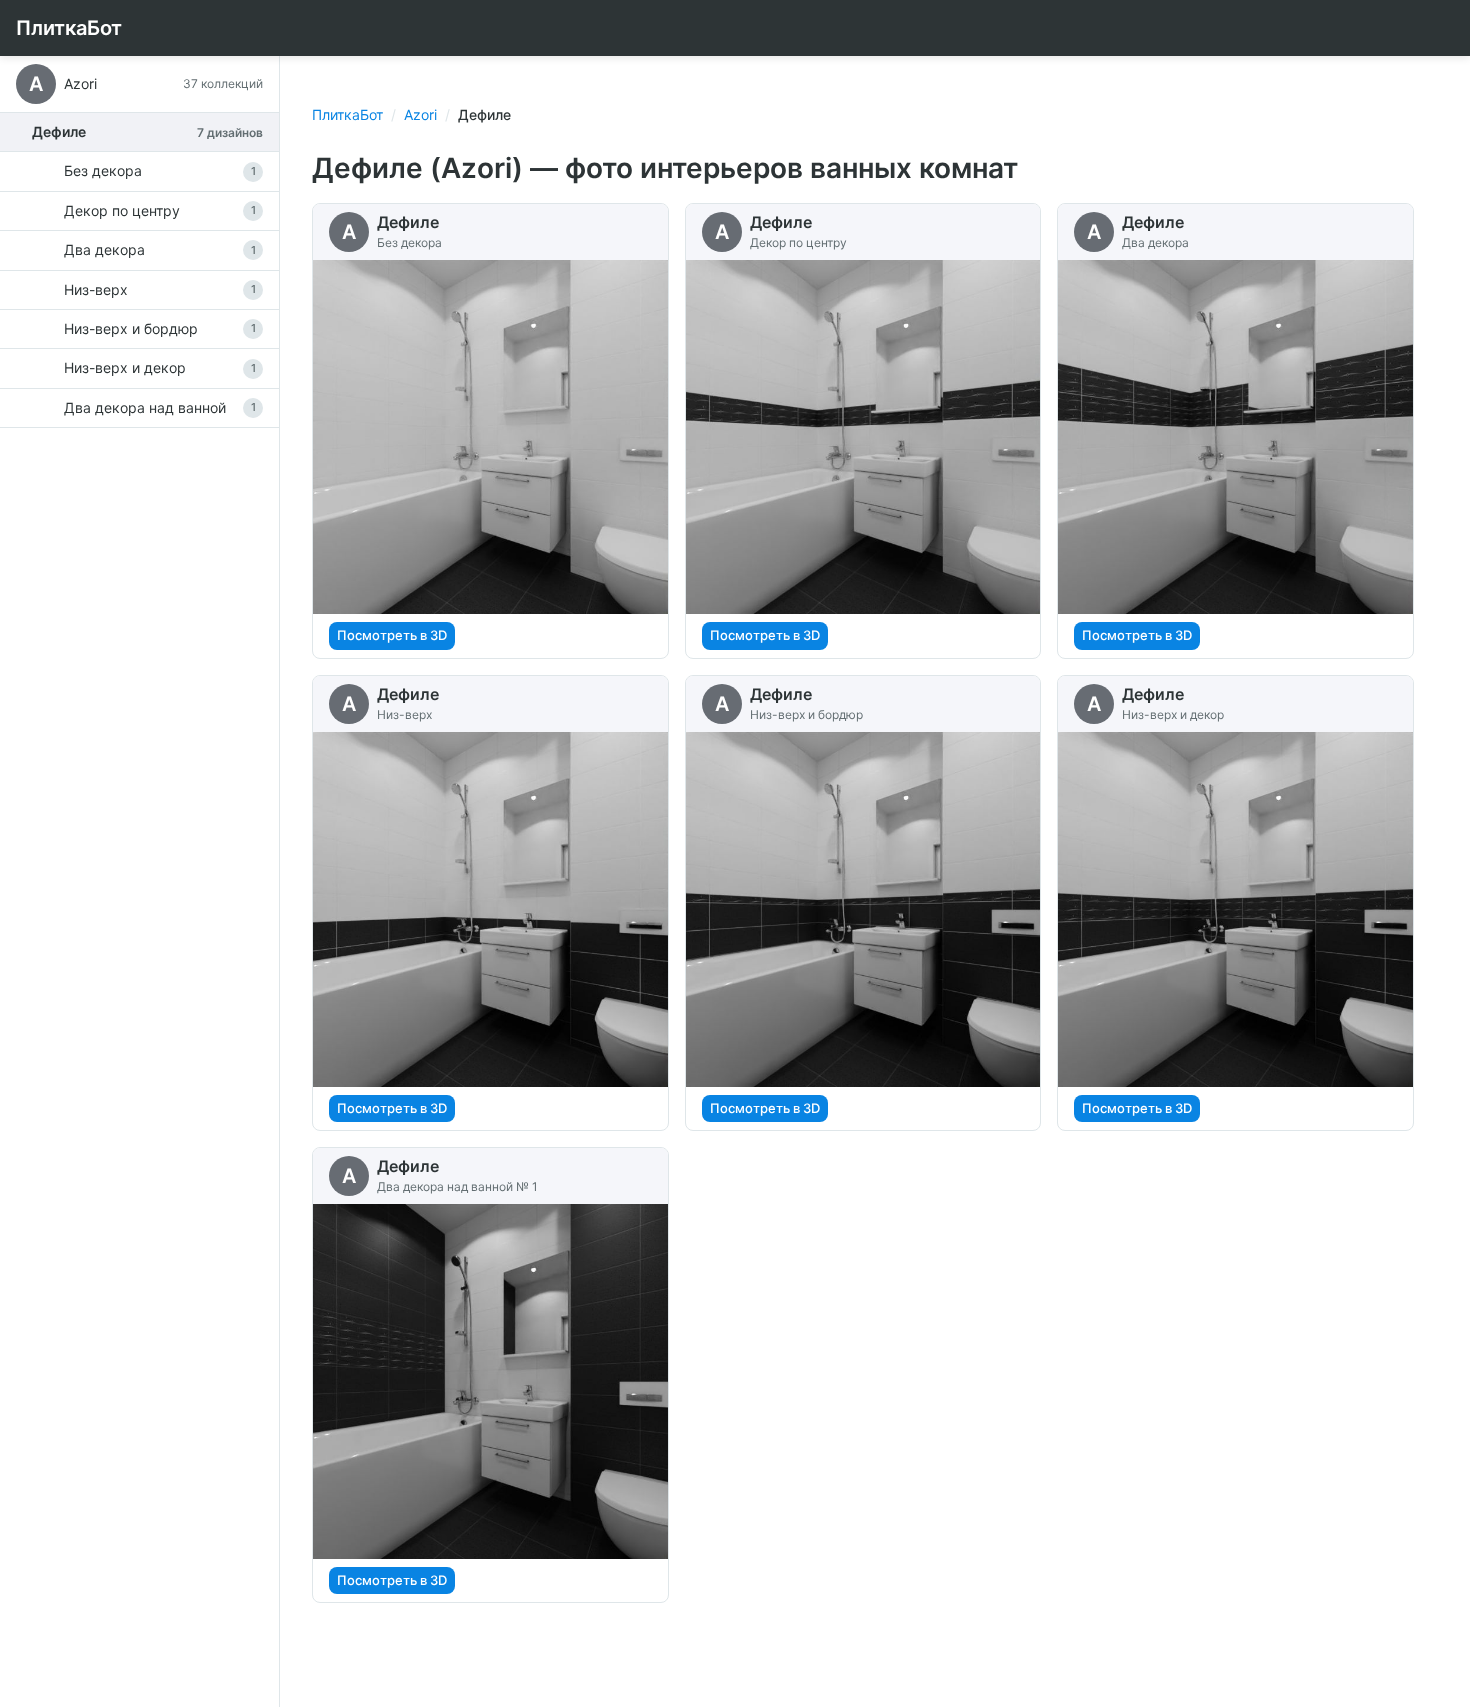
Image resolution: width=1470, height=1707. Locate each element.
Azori (420, 114)
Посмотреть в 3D (392, 635)
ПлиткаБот (69, 28)
